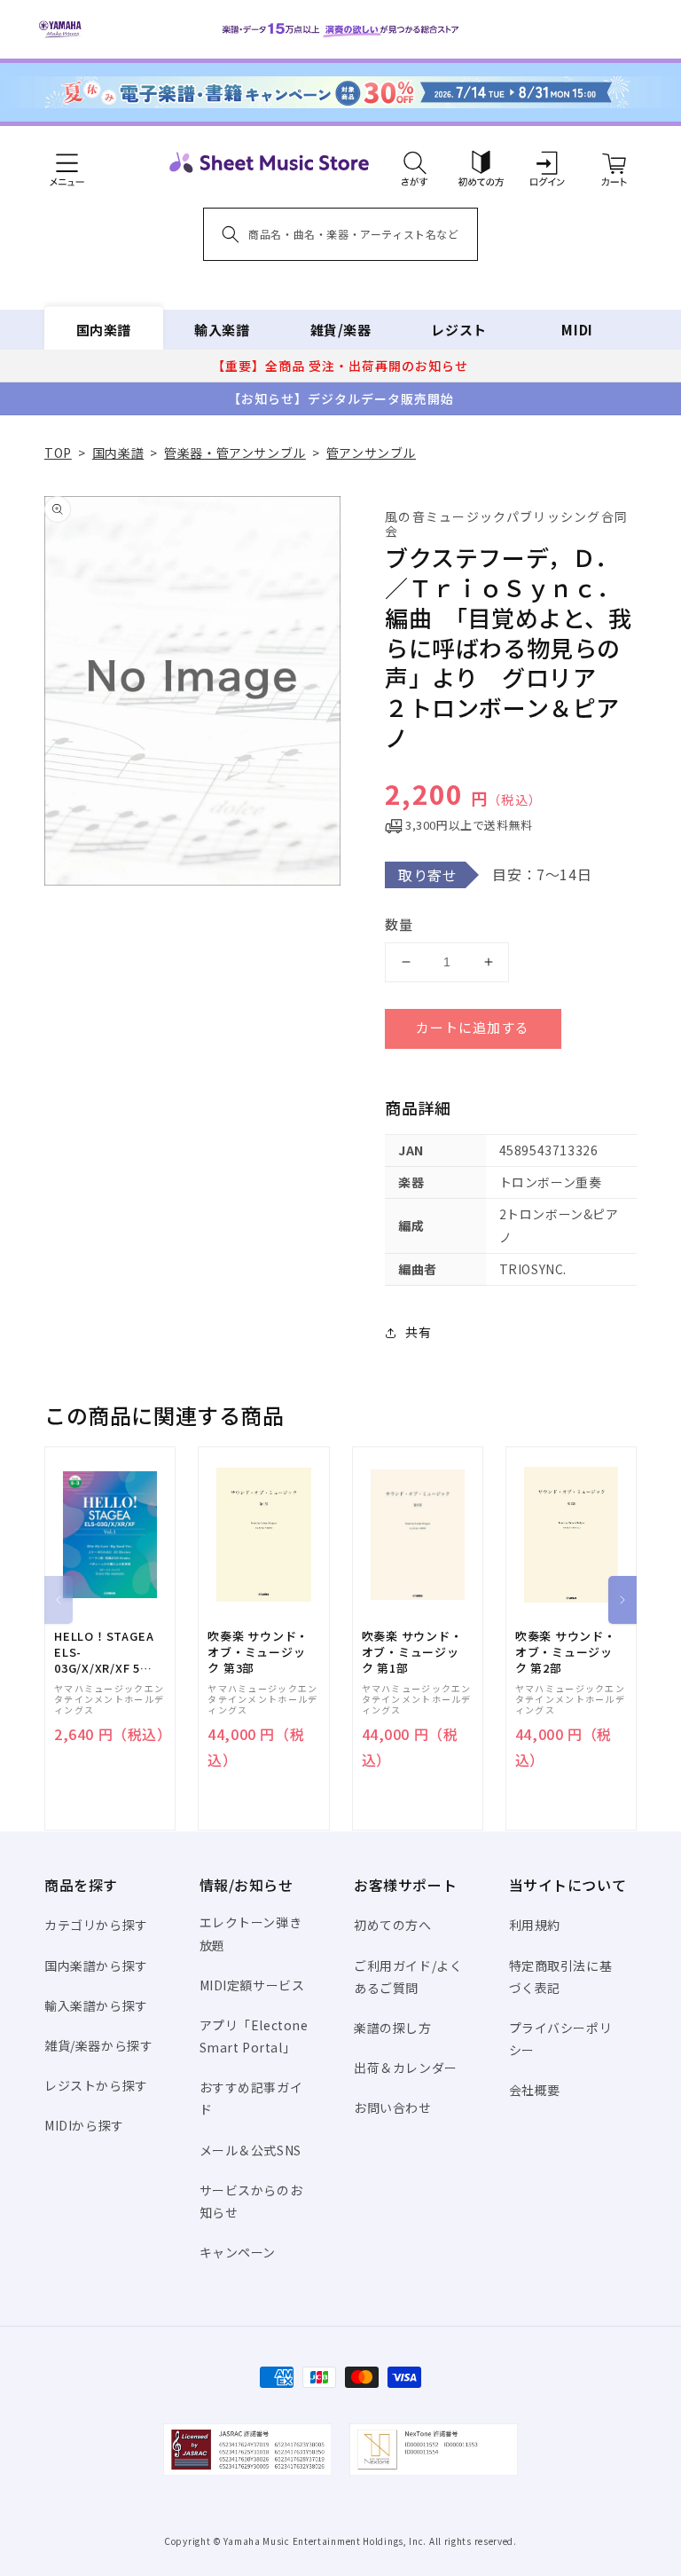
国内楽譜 (104, 330)
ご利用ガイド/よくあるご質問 (408, 1977)
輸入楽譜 (222, 330)
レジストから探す (96, 2085)
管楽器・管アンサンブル (235, 453)
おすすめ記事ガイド (251, 2098)
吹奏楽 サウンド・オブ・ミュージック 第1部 (412, 1652)
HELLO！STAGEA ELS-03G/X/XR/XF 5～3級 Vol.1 (104, 1653)
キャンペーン (238, 2252)
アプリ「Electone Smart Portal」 (254, 2036)
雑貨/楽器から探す (98, 2045)
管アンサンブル (371, 453)
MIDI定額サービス (252, 1985)
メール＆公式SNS (250, 2150)
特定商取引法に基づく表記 (561, 1977)
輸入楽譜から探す (96, 2005)
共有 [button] (418, 1332)
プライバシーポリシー (561, 2039)
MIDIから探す (84, 2125)
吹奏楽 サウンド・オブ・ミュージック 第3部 (258, 1652)
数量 (399, 924)
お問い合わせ (393, 2107)
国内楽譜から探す (96, 1965)
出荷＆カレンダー (406, 2068)
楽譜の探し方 (393, 2028)
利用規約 (535, 1925)
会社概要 (535, 2090)
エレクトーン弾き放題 (251, 1933)
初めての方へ (393, 1925)
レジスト (458, 330)
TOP (58, 453)
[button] (415, 162)
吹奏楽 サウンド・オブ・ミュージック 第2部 (566, 1652)
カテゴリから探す (96, 1925)
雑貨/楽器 (341, 330)
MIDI (577, 330)
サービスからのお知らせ (251, 2201)
